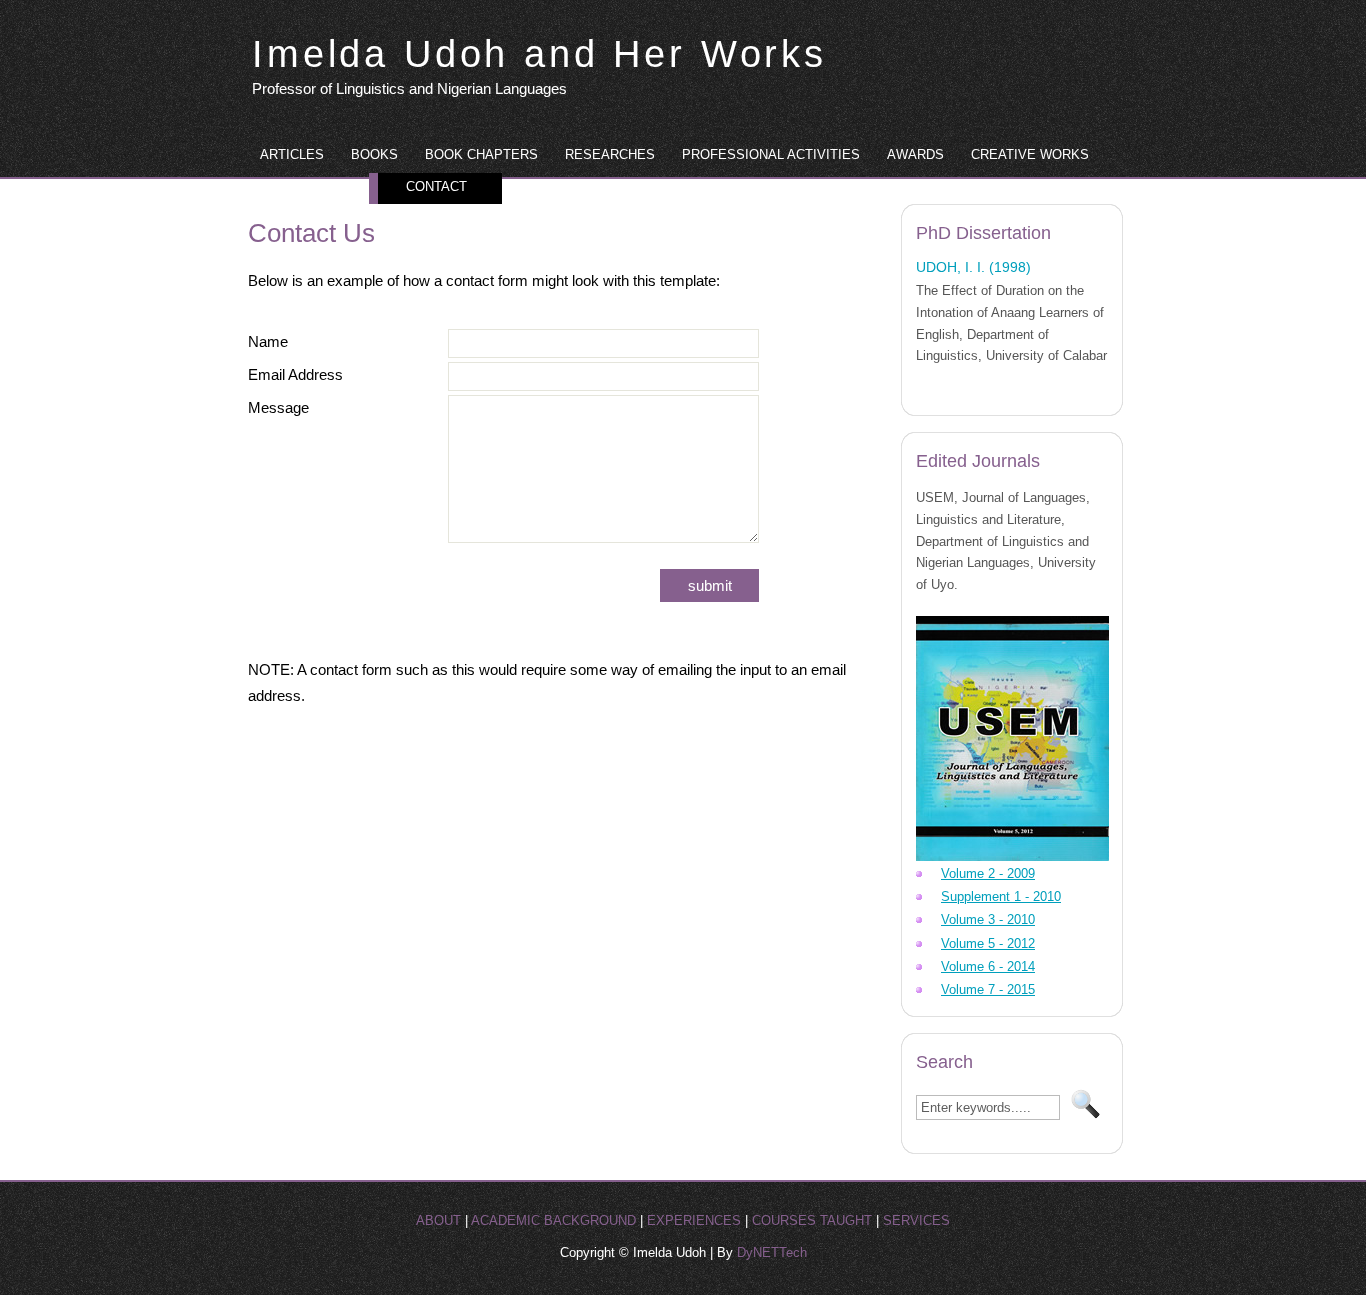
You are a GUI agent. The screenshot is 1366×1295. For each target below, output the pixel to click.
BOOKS (374, 154)
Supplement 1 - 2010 (1001, 896)
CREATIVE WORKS (1030, 154)
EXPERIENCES (694, 1220)
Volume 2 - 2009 (988, 873)
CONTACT (436, 186)
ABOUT (438, 1220)
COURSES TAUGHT (812, 1220)
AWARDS (915, 154)
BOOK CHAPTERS (481, 154)
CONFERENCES (309, 186)
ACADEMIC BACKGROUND (553, 1220)
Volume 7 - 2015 (988, 989)
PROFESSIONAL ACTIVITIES (771, 154)
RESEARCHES (610, 154)
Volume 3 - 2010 (988, 919)
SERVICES (916, 1220)
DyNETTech (772, 1252)
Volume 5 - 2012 (988, 943)
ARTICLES (292, 154)
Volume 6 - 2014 (988, 966)
